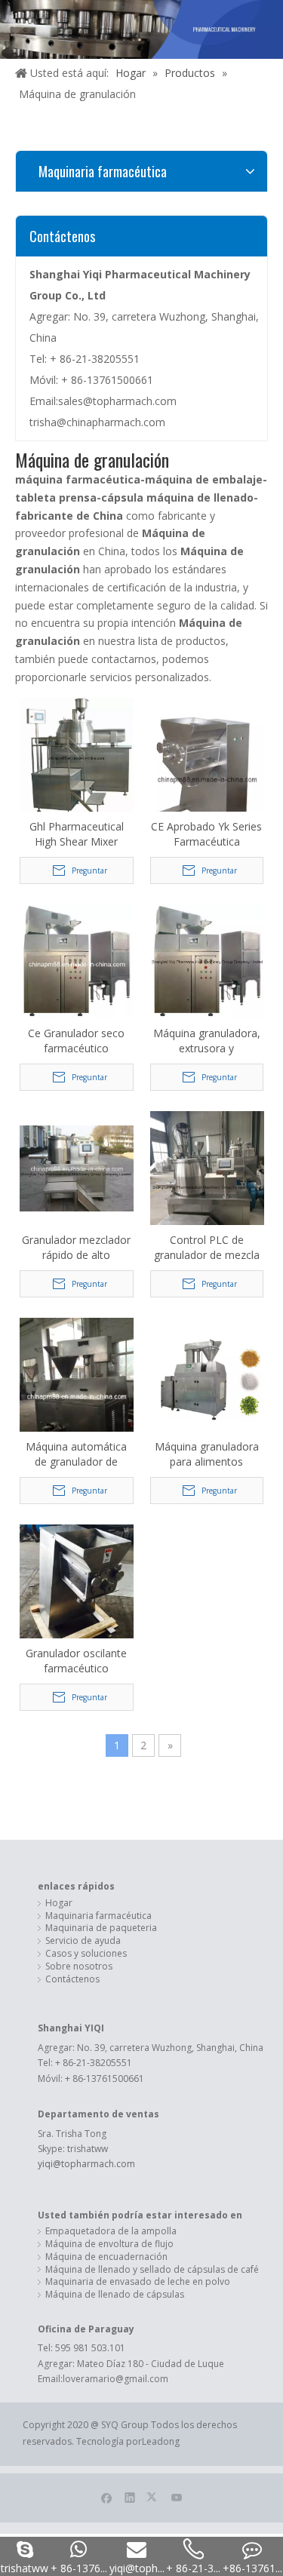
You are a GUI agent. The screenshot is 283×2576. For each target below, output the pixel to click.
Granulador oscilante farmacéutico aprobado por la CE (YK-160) (76, 1661)
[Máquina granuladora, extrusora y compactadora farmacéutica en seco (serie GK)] (207, 961)
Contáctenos (72, 1979)
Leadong (161, 2441)
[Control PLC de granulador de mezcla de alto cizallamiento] (207, 1186)
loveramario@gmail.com (115, 2379)
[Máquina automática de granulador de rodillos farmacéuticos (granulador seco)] (77, 1393)
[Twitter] (154, 2497)
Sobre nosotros (79, 1967)
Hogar (59, 1903)
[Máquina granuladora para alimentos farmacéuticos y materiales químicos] (207, 1374)
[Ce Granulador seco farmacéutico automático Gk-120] (77, 961)
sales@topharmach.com (117, 401)
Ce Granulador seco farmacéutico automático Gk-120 (76, 1041)
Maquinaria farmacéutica (98, 1916)
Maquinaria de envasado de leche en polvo (138, 2282)
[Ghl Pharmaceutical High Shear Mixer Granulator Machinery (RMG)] (77, 757)
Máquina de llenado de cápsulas (115, 2295)
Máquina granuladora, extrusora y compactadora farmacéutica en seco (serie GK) (207, 1041)
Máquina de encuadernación (106, 2257)
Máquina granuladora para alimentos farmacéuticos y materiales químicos (207, 1454)
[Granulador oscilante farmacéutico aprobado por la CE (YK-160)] (77, 1592)
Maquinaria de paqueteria (101, 1928)
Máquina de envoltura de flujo (109, 2244)
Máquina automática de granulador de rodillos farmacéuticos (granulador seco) (76, 1454)
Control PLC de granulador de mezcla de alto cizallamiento (207, 1248)
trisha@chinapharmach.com (97, 422)
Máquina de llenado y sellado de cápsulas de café (152, 2270)
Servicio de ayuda (83, 1941)
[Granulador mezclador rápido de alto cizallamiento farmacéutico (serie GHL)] (77, 1167)
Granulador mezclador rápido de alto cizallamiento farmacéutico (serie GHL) (76, 1248)
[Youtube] (177, 2497)
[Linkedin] (130, 2497)
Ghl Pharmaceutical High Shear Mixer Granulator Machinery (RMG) (76, 834)
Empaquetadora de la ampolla (111, 2231)
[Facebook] (107, 2497)
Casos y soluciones (86, 1954)
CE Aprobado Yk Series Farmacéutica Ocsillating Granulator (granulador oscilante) (206, 834)
